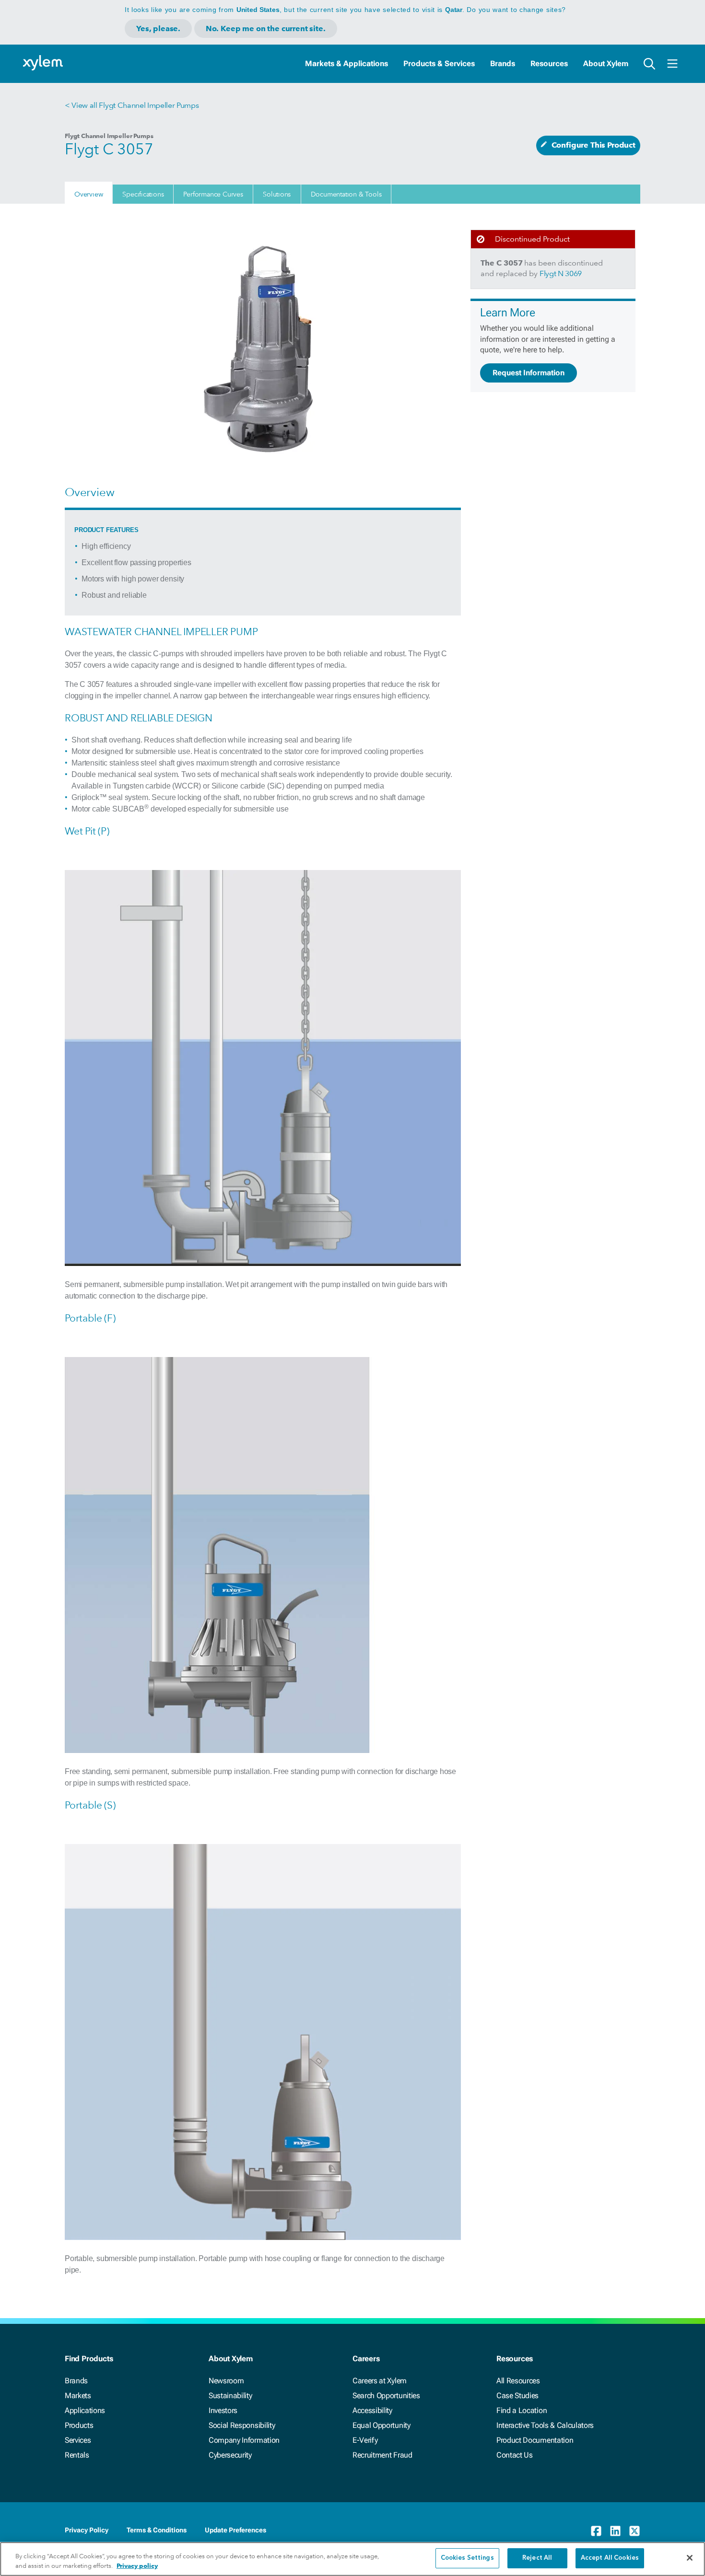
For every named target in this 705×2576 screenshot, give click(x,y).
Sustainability (230, 2396)
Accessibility (372, 2410)
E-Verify (365, 2440)
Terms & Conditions (157, 2530)
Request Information (529, 373)
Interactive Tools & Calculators (545, 2425)
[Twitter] (634, 2531)
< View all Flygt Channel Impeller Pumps (132, 105)
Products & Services (439, 64)
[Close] (690, 2558)
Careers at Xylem (380, 2381)
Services (78, 2440)
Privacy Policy (87, 2530)
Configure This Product (593, 145)
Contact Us (515, 2455)
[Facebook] (596, 2531)
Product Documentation (535, 2440)
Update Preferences (235, 2530)
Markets (78, 2396)
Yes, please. (158, 29)
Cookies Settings (467, 2558)
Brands (503, 64)
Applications (85, 2410)
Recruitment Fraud (382, 2455)
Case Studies (517, 2396)
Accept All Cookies (610, 2558)
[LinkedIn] (615, 2531)
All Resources (518, 2381)
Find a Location (522, 2410)
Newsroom (226, 2381)
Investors (223, 2410)
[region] (352, 2559)
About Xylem (606, 64)
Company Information (244, 2440)
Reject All (537, 2558)
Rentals (77, 2455)
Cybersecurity (230, 2455)
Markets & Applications (347, 64)
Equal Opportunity (382, 2425)
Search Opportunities (386, 2396)
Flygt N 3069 (561, 273)
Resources (549, 64)
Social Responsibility (242, 2425)
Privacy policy (137, 2566)
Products (79, 2425)
